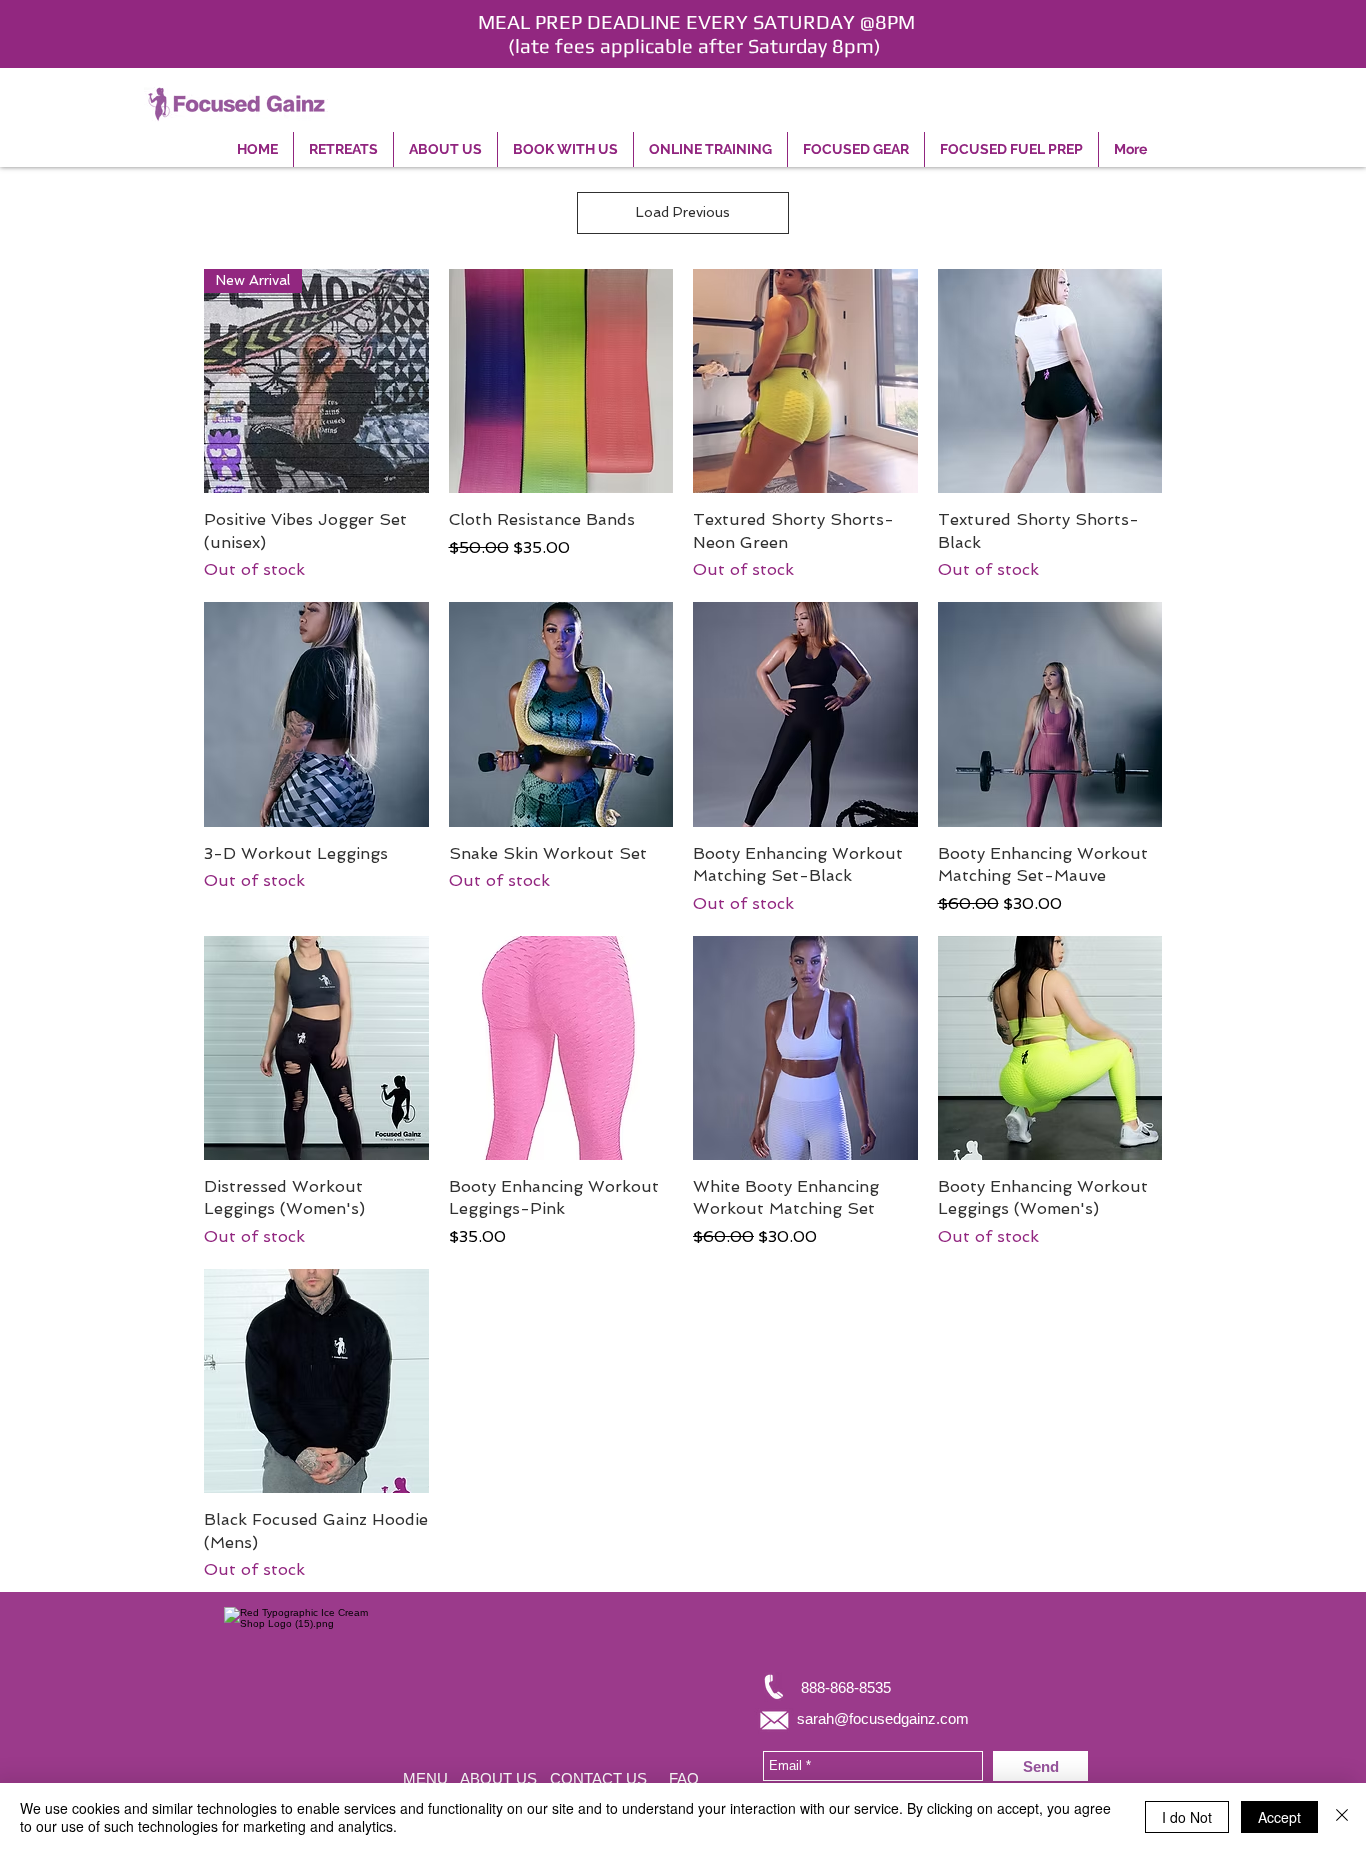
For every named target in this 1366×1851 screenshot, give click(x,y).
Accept (1279, 1817)
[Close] (1342, 1817)
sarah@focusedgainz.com (883, 1718)
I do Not (1187, 1817)
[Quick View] (561, 381)
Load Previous (683, 212)
